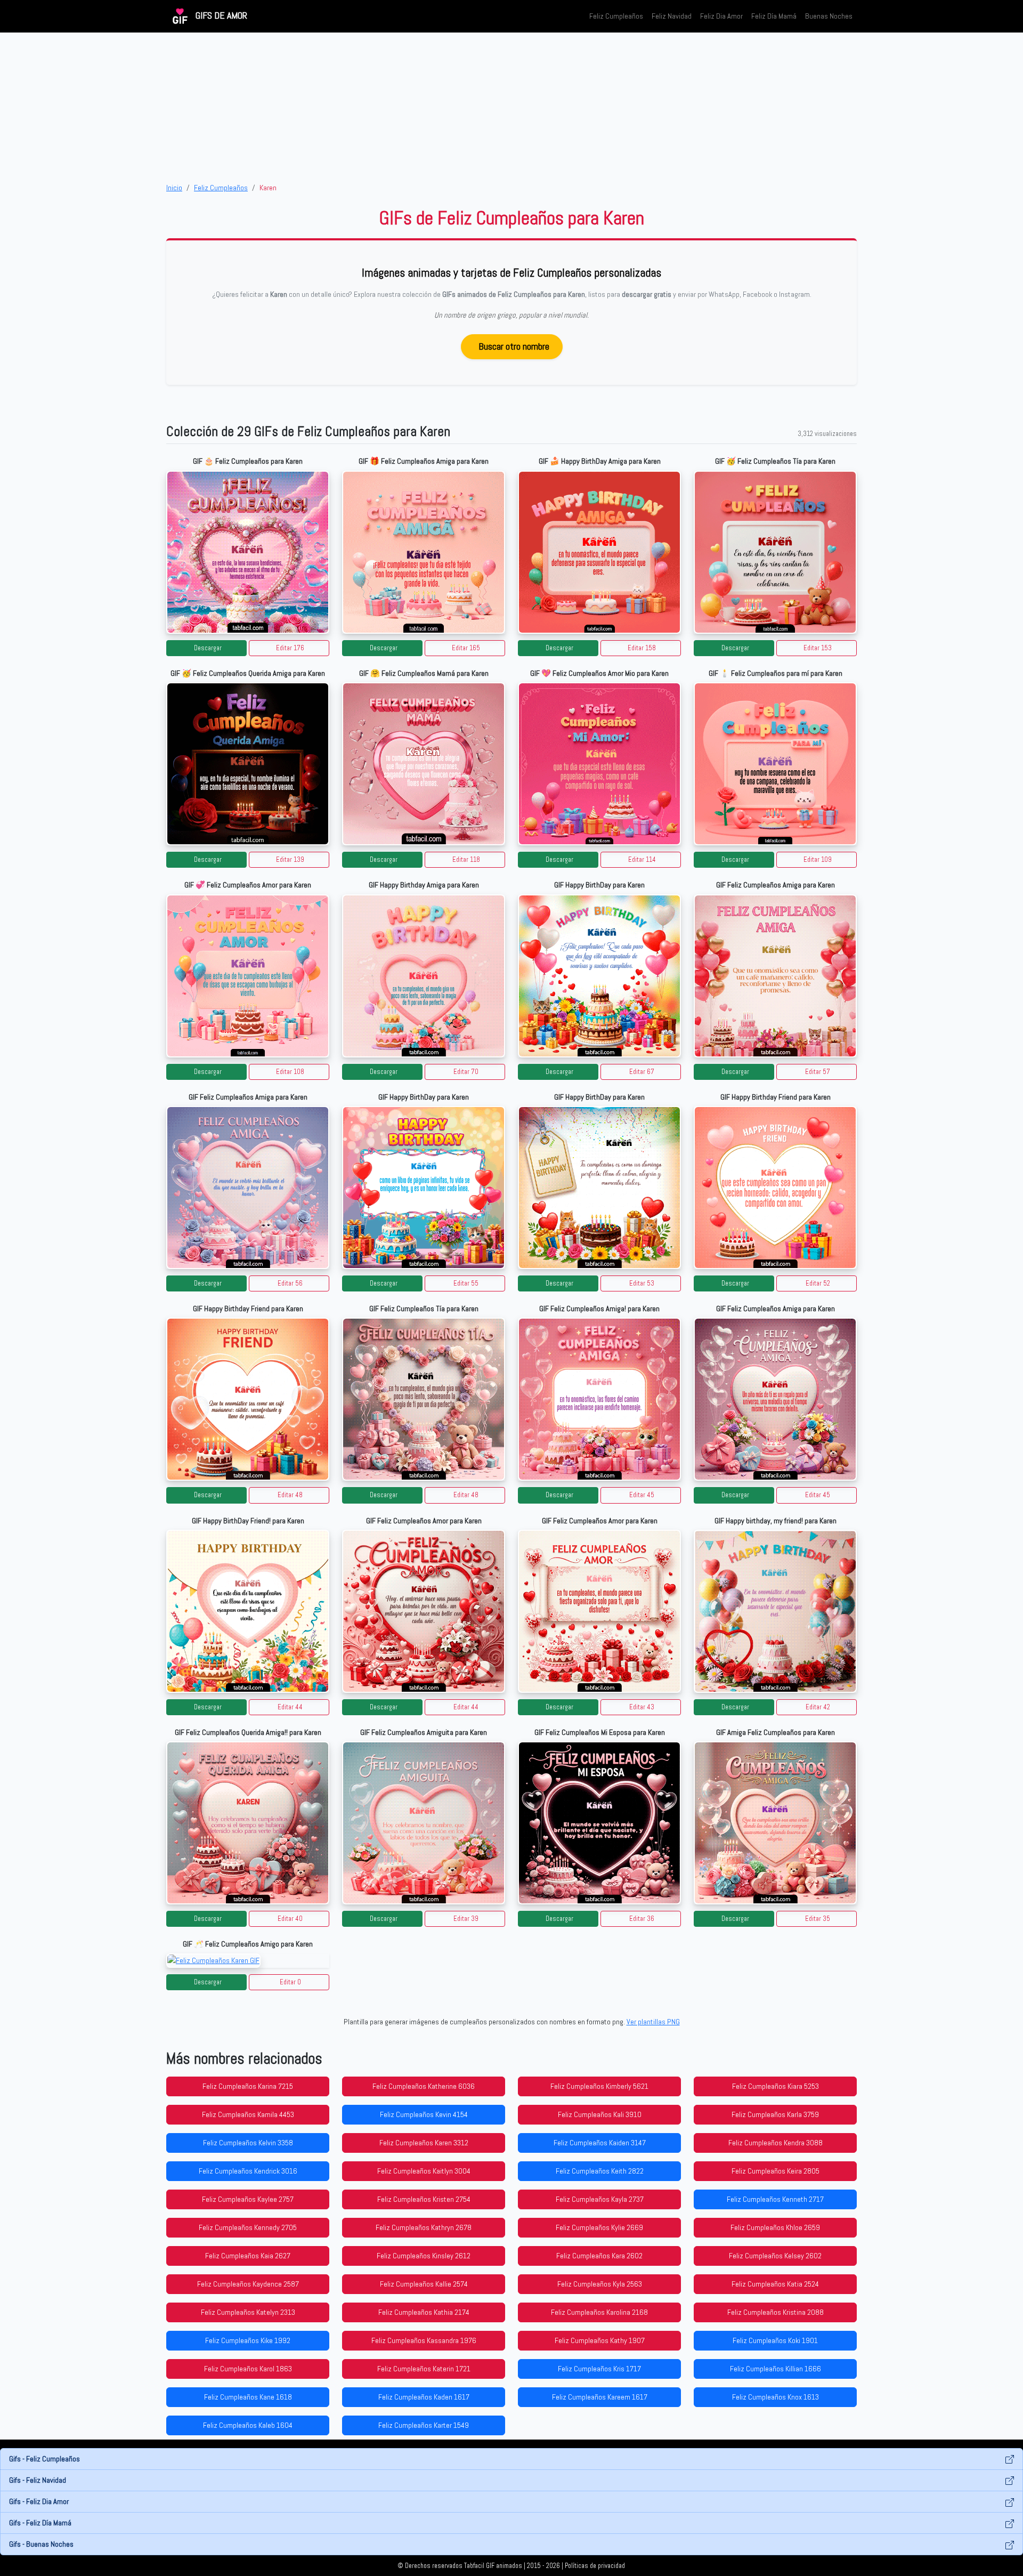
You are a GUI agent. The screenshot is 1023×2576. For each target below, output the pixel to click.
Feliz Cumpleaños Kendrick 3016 (248, 2171)
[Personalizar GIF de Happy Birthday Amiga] (424, 976)
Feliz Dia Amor (721, 16)
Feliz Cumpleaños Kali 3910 (600, 2114)
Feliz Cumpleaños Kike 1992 (248, 2340)
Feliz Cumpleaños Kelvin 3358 (248, 2143)
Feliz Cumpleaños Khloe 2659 (775, 2227)
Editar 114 (642, 860)
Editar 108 (290, 1072)
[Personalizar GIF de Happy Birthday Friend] (775, 1188)
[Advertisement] (511, 107)
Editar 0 (290, 1982)
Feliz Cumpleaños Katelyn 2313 (248, 2312)
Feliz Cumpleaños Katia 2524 (775, 2284)
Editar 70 (466, 1072)
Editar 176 (290, 648)
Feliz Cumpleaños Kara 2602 (599, 2256)
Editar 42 (818, 1707)
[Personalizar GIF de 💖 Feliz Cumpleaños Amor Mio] (599, 764)
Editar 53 (642, 1283)
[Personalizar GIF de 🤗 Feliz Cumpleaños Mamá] (424, 764)
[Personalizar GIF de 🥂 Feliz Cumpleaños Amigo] (248, 1961)
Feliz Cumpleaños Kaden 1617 (424, 2397)
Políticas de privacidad (595, 2566)
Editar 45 (642, 1495)
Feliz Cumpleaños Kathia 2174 (424, 2312)
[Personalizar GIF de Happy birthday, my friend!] (775, 1611)
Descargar (208, 648)
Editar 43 (642, 1707)
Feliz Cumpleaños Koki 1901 (775, 2340)
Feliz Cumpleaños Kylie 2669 (599, 2227)
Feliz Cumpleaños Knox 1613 (776, 2397)
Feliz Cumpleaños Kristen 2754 (424, 2199)
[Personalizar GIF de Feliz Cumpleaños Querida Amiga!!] (248, 1823)
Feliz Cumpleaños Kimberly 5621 (599, 2086)
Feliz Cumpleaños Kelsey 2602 (775, 2256)
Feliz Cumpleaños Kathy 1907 (600, 2340)
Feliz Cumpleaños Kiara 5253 (776, 2086)
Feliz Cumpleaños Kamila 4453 (248, 2114)
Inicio (174, 188)
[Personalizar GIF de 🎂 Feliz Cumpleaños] (248, 552)
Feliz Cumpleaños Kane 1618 (248, 2397)
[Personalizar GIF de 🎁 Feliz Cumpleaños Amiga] (424, 552)
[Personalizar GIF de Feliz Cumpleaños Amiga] (775, 976)
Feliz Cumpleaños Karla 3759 (775, 2114)
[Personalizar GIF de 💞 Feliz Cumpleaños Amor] (248, 976)
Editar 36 (642, 1919)
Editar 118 (466, 860)
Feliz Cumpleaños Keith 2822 (600, 2171)
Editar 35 (818, 1919)
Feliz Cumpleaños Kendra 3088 (776, 2143)
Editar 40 (290, 1919)
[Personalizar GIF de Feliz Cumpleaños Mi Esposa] (599, 1823)
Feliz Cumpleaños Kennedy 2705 (248, 2227)
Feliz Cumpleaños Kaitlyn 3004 (424, 2171)
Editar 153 (818, 648)
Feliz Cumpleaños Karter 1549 (424, 2425)
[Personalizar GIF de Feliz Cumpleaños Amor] (424, 1611)
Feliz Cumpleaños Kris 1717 (599, 2369)
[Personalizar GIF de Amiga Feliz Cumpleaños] (775, 1823)
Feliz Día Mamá (774, 16)
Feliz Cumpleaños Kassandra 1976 (424, 2340)
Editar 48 (290, 1495)
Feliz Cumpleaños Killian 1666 (776, 2369)
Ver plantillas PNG (653, 2022)
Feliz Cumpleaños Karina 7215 (248, 2086)
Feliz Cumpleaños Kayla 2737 (600, 2199)
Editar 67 (642, 1072)
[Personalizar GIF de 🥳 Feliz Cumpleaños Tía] (775, 552)
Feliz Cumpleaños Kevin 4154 (424, 2114)
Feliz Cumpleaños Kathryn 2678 (424, 2227)
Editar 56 (290, 1283)
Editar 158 (642, 648)
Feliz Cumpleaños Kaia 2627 (248, 2256)
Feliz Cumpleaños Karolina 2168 (599, 2312)
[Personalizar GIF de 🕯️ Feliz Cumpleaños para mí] (775, 764)
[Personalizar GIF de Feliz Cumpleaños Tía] (424, 1399)
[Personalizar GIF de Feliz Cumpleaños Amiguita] (424, 1823)
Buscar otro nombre (514, 346)
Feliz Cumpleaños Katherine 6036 (424, 2086)
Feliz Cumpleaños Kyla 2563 (600, 2284)
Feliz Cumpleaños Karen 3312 (424, 2143)
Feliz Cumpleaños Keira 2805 (776, 2171)
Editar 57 (818, 1072)
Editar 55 (466, 1283)
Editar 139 (290, 860)
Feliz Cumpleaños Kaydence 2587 (248, 2284)
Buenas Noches (829, 16)
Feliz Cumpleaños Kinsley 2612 (424, 2256)
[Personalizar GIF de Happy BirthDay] (599, 976)
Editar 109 (818, 860)
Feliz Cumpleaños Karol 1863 (248, 2369)
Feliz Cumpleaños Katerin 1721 (424, 2369)
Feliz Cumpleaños (616, 16)
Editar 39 (466, 1919)
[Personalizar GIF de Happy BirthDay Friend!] (248, 1611)
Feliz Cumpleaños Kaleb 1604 (248, 2425)
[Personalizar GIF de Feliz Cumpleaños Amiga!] (599, 1399)
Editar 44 (290, 1707)
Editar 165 (466, 648)
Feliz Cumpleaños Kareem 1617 (600, 2397)
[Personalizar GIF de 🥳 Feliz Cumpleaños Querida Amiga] (248, 764)
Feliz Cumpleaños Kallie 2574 (424, 2284)
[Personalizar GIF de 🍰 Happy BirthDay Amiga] (599, 552)
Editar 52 (818, 1283)
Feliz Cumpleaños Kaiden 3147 (600, 2143)
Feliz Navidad (672, 16)
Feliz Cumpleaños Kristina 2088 (776, 2312)
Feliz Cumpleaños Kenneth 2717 (775, 2199)
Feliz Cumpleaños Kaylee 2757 (248, 2199)
